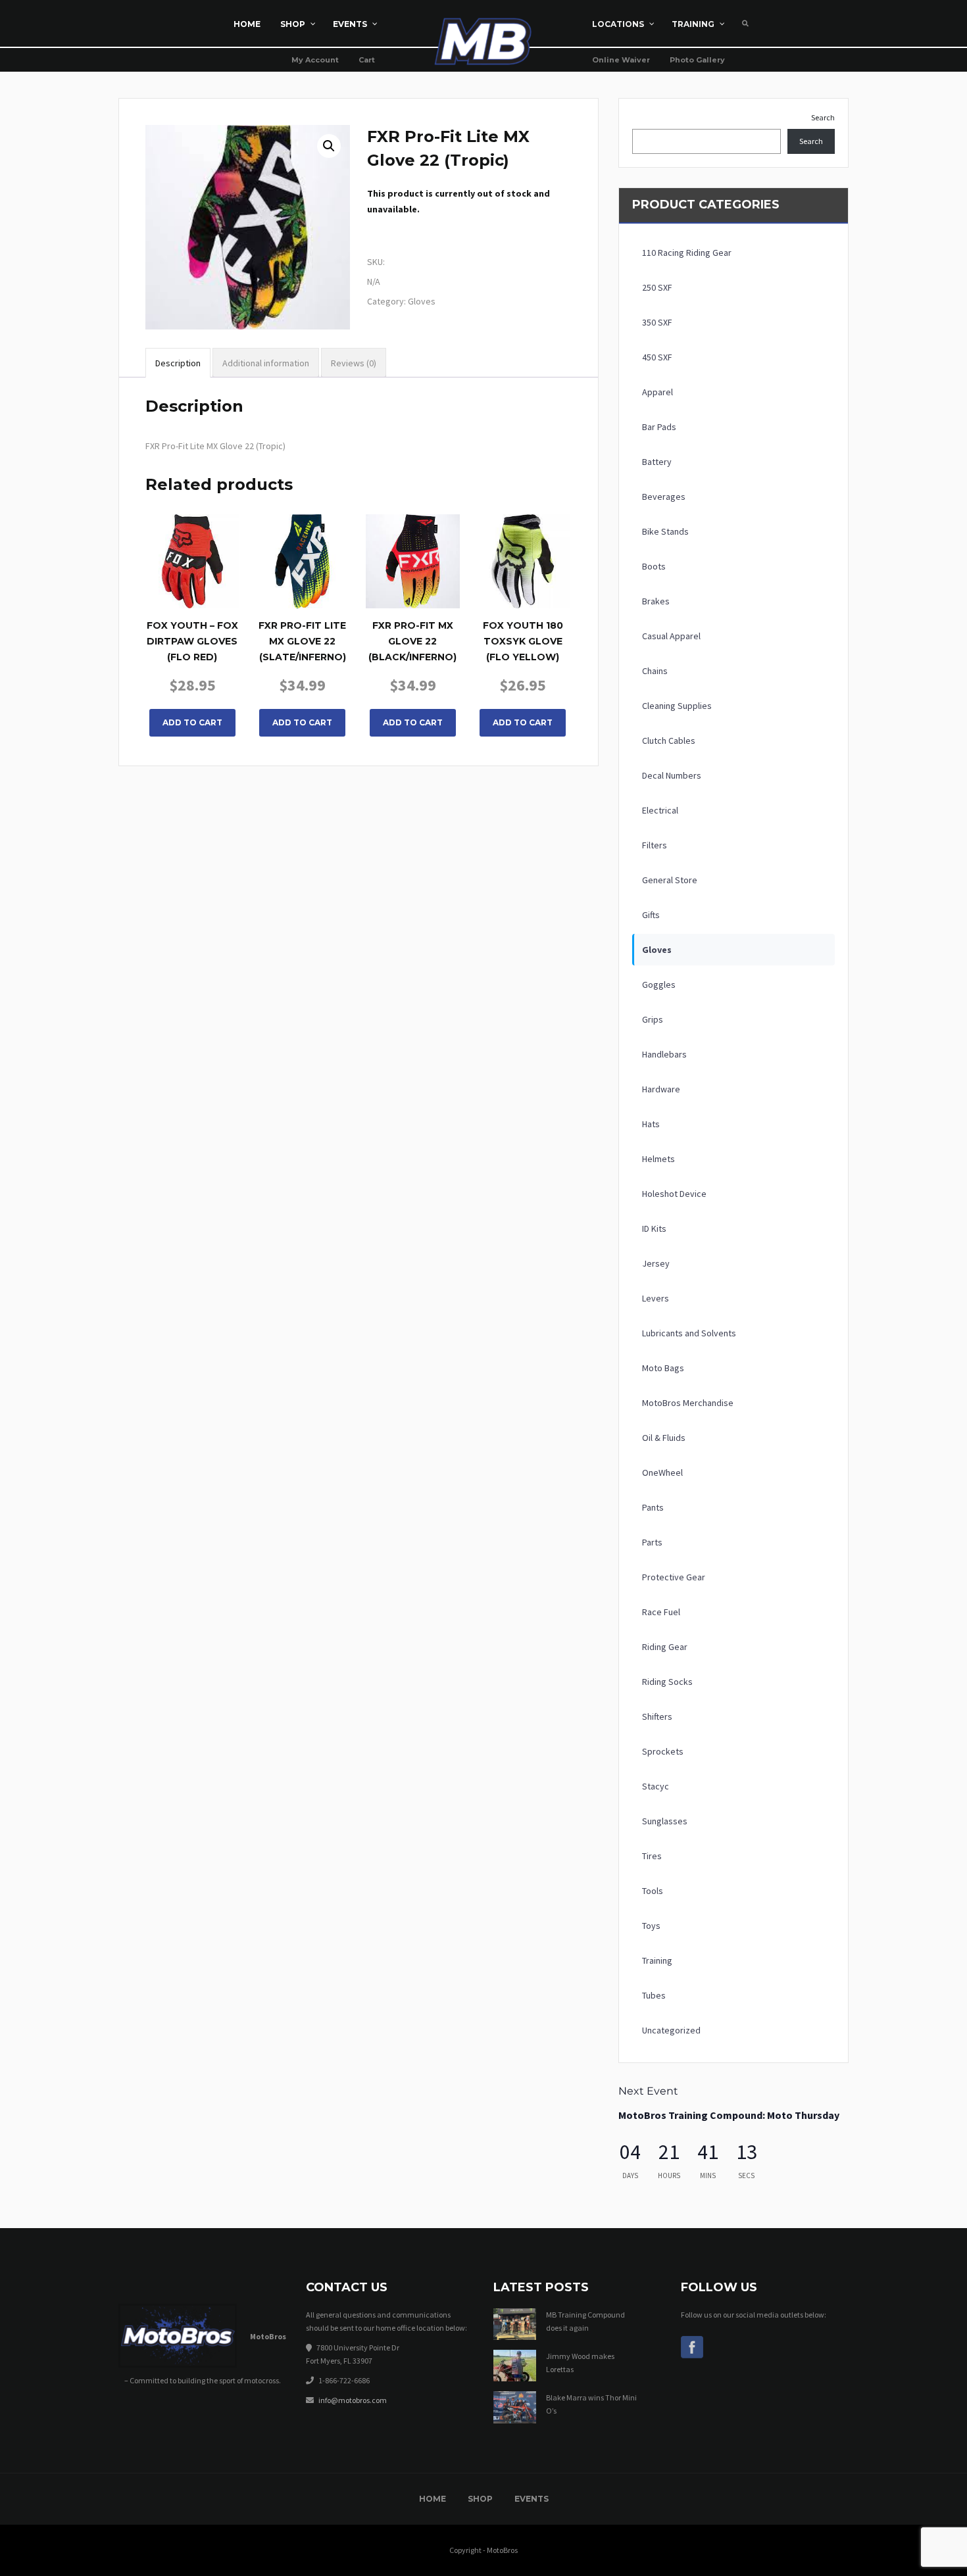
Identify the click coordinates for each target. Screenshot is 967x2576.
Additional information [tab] (266, 363)
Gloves (422, 301)
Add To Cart (192, 722)
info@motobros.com (353, 2400)
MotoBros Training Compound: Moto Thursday (729, 2115)
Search (823, 117)
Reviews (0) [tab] (354, 363)
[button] (329, 146)
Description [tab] (178, 363)
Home (433, 2499)
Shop (480, 2499)
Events (532, 2499)
